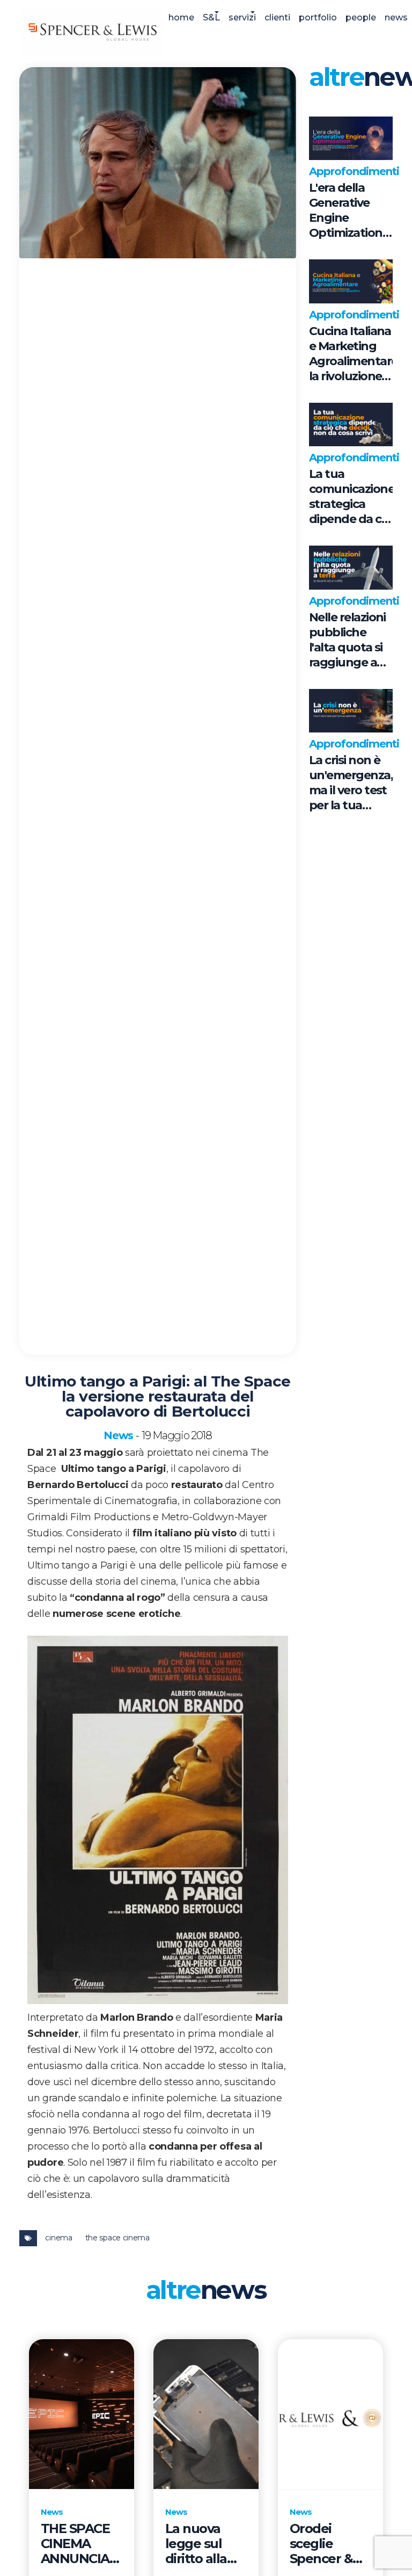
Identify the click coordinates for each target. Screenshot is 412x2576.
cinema (58, 2238)
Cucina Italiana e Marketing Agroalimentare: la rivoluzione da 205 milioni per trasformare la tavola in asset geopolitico (351, 354)
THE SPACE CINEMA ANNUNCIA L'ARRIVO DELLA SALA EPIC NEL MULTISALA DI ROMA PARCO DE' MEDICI (79, 2544)
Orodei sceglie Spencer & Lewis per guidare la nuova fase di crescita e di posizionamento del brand (330, 2544)
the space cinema (117, 2238)
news (396, 17)
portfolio (318, 17)
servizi (242, 17)
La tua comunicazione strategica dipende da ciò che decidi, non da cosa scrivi (351, 497)
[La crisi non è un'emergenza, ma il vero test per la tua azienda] (351, 711)
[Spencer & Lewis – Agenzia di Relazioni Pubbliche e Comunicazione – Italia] (92, 31)
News (118, 1435)
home (181, 17)
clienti (277, 17)
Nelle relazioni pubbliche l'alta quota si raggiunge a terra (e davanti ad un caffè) (348, 640)
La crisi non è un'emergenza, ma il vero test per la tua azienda (351, 783)
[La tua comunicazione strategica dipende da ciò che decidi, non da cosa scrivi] (351, 425)
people (361, 17)
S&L (211, 17)
